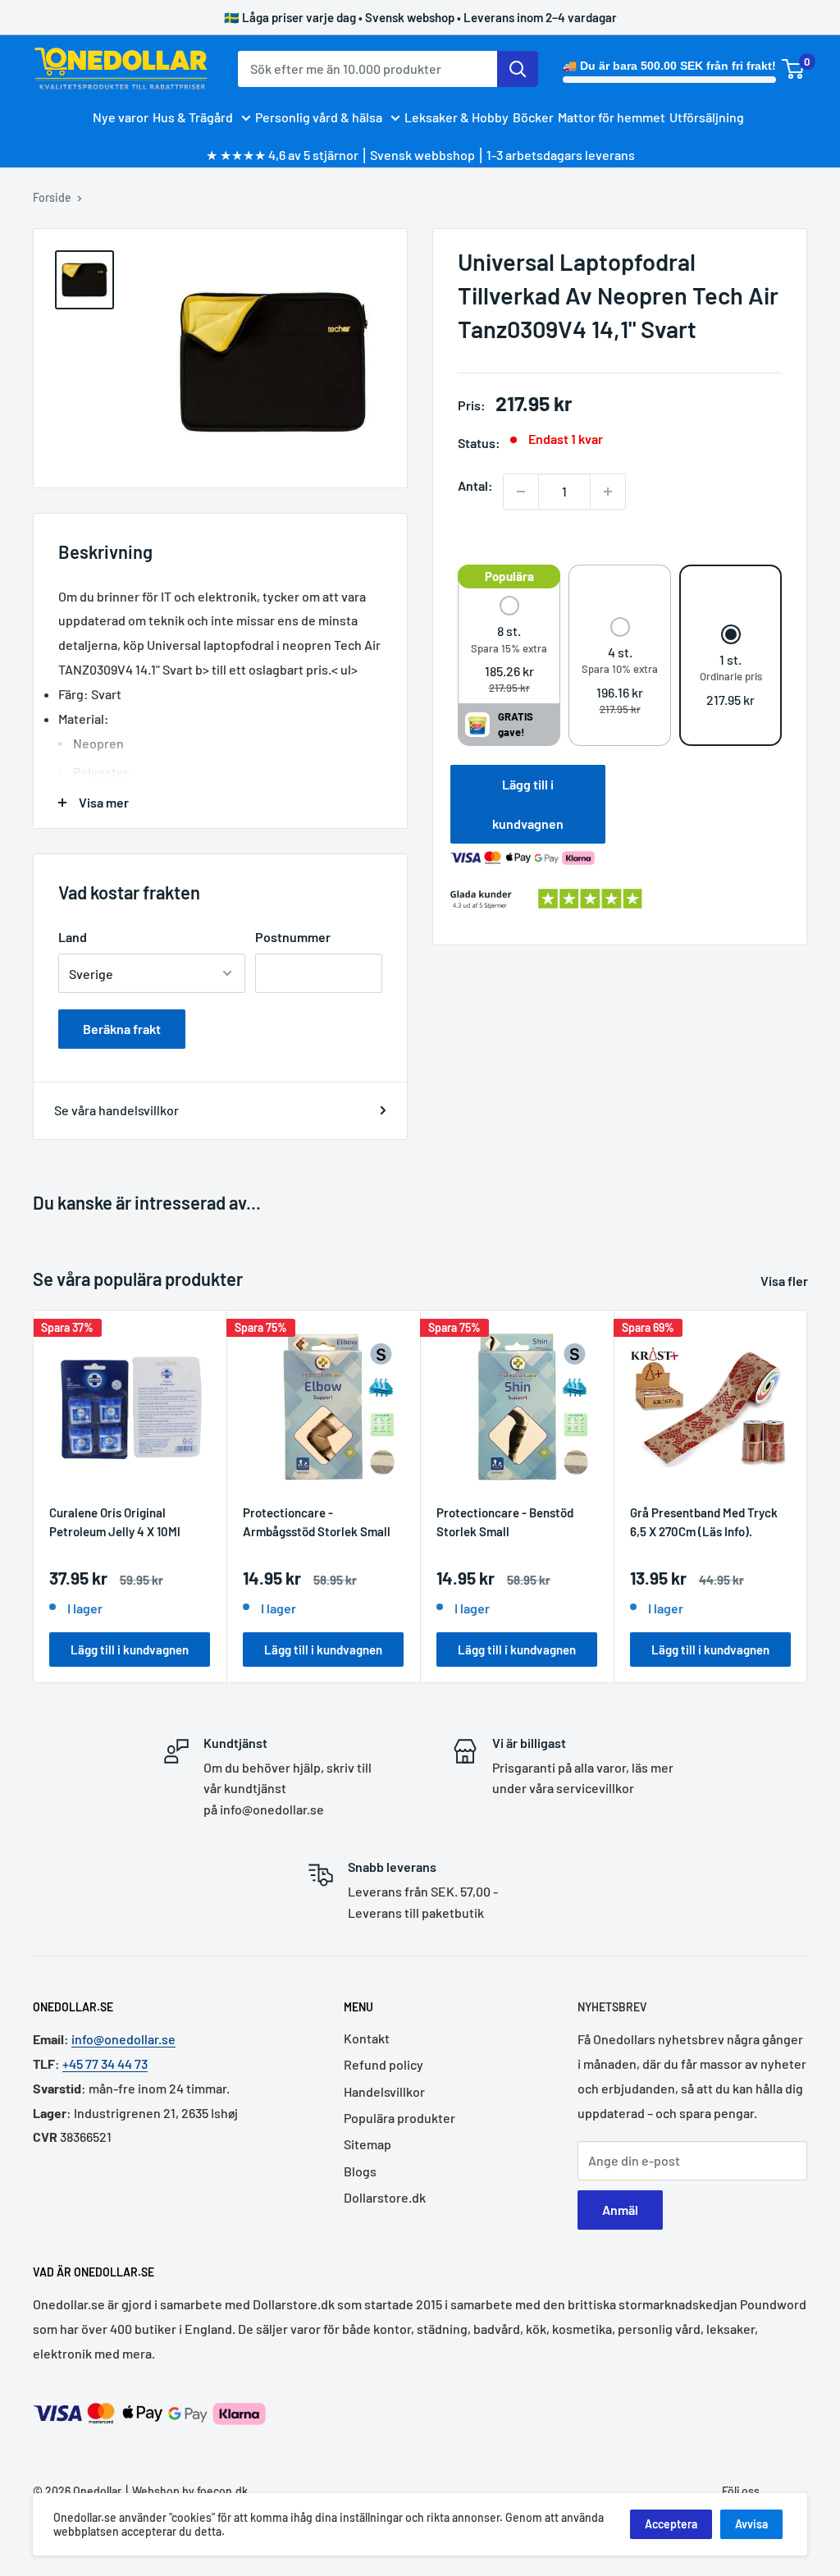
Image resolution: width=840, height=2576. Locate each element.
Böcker (533, 117)
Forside (52, 197)
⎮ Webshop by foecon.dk (185, 2491)
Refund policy (383, 2064)
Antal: (475, 485)
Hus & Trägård (193, 117)
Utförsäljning (707, 117)
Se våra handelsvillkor (116, 1110)
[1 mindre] (521, 492)
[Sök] (518, 69)
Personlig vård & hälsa (319, 117)
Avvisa (751, 2524)
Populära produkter (399, 2118)
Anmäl (620, 2210)
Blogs (360, 2171)
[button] (509, 646)
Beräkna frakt (122, 1029)
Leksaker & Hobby (457, 117)
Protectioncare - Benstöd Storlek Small (505, 1522)
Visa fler (785, 1281)
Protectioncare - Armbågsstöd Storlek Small (317, 1522)
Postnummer (293, 937)
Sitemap (367, 2144)
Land (73, 937)
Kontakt (367, 2038)
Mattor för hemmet (612, 117)
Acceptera (671, 2524)
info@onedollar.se (123, 2039)
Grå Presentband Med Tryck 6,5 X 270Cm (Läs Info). (704, 1522)
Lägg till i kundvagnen (528, 804)
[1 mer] (608, 492)
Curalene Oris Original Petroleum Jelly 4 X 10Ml (115, 1522)
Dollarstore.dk (385, 2197)
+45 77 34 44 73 (105, 2064)
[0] (794, 69)
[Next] (808, 1496)
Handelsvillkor (384, 2091)
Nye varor (121, 117)
